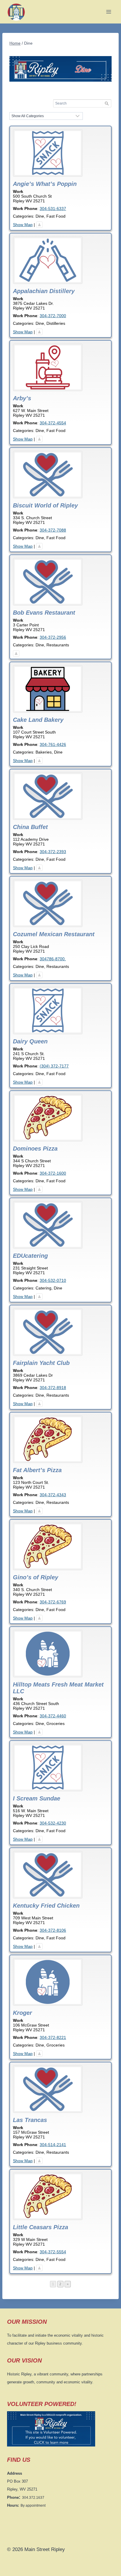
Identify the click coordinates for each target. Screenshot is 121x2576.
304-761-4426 (53, 744)
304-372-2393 (53, 852)
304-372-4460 (53, 1716)
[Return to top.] (39, 225)
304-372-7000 (53, 316)
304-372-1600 (53, 1173)
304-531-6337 (53, 208)
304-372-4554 (53, 423)
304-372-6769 (53, 1602)
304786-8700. (53, 959)
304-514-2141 (53, 2145)
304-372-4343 (53, 1495)
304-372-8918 (53, 1388)
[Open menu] (109, 12)
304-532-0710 (53, 1280)
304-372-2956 (53, 637)
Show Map (23, 225)
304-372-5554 (53, 2252)
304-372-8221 (53, 2037)
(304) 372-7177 (54, 1066)
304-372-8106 (53, 1930)
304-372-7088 (53, 530)
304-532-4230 (53, 1823)
